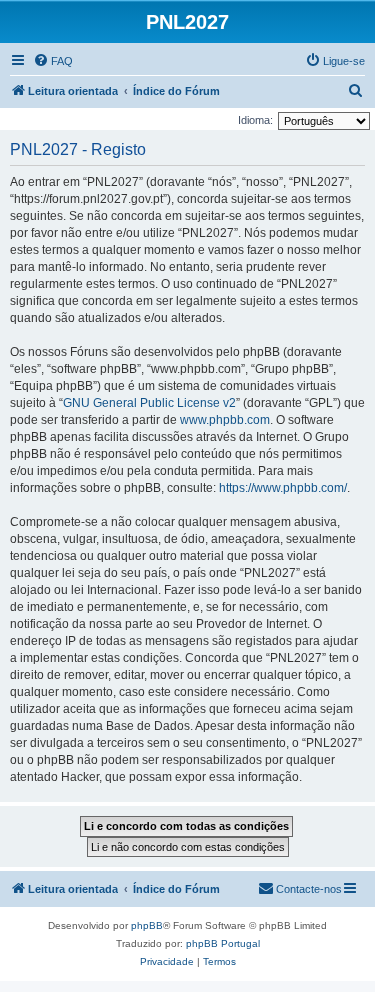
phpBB (147, 925)
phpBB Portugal (223, 943)
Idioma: (255, 120)
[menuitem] (53, 61)
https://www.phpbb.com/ (283, 488)
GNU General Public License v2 (149, 403)
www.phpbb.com (225, 420)
